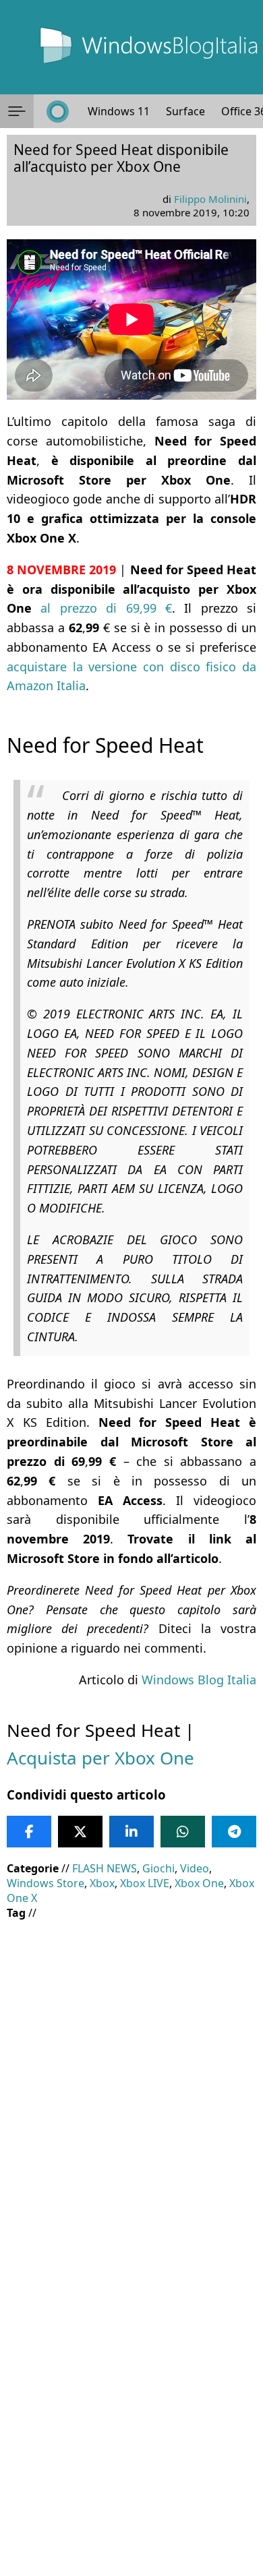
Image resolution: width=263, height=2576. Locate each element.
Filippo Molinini (210, 199)
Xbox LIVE (145, 1883)
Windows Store (46, 1883)
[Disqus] (131, 2393)
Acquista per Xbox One (100, 1758)
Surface (185, 111)
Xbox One (199, 1883)
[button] (17, 111)
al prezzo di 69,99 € (106, 608)
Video (195, 1868)
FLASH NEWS (105, 1868)
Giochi (158, 1868)
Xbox (102, 1883)
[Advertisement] (131, 2065)
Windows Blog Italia (199, 1680)
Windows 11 (119, 111)
